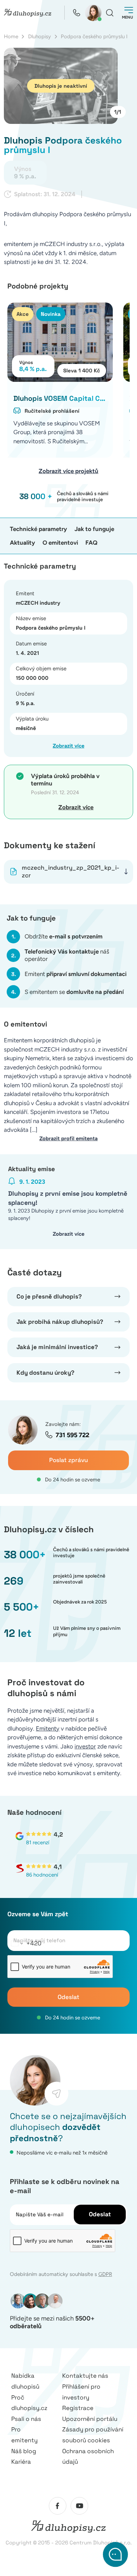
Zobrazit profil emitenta (68, 1138)
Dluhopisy (40, 36)
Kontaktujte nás (85, 2376)
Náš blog (24, 2451)
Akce (23, 314)
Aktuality (22, 543)
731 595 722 (72, 1435)
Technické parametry (38, 529)
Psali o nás (26, 2419)
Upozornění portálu (90, 2419)
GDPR (105, 2274)
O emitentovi (60, 543)
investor (85, 1746)
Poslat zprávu (68, 1460)
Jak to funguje (94, 529)
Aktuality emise (31, 1169)
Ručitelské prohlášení (52, 411)
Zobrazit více (68, 746)
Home (11, 36)
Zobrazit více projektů (68, 471)
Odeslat (68, 1997)
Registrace (78, 2408)
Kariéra (21, 2462)
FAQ (91, 543)
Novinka (51, 314)
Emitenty (48, 1728)
